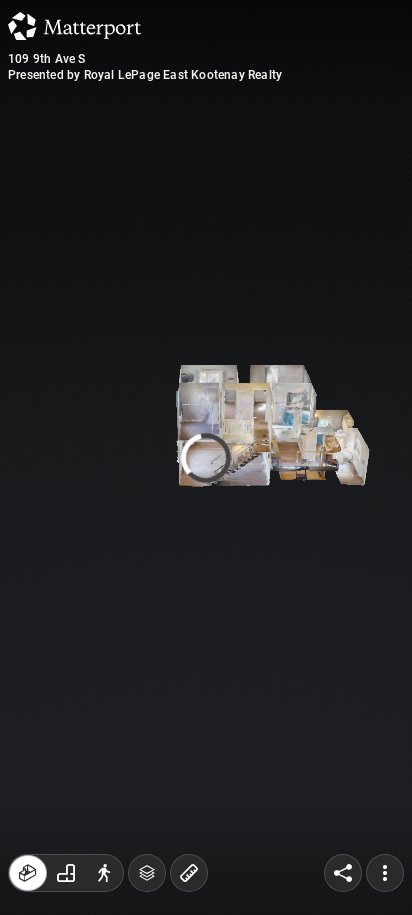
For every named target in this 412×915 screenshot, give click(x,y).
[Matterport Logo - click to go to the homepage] (74, 26)
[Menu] (385, 873)
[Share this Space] (343, 873)
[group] (66, 873)
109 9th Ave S (47, 59)
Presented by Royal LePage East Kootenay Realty (145, 75)
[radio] (28, 873)
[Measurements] (189, 873)
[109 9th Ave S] (206, 457)
